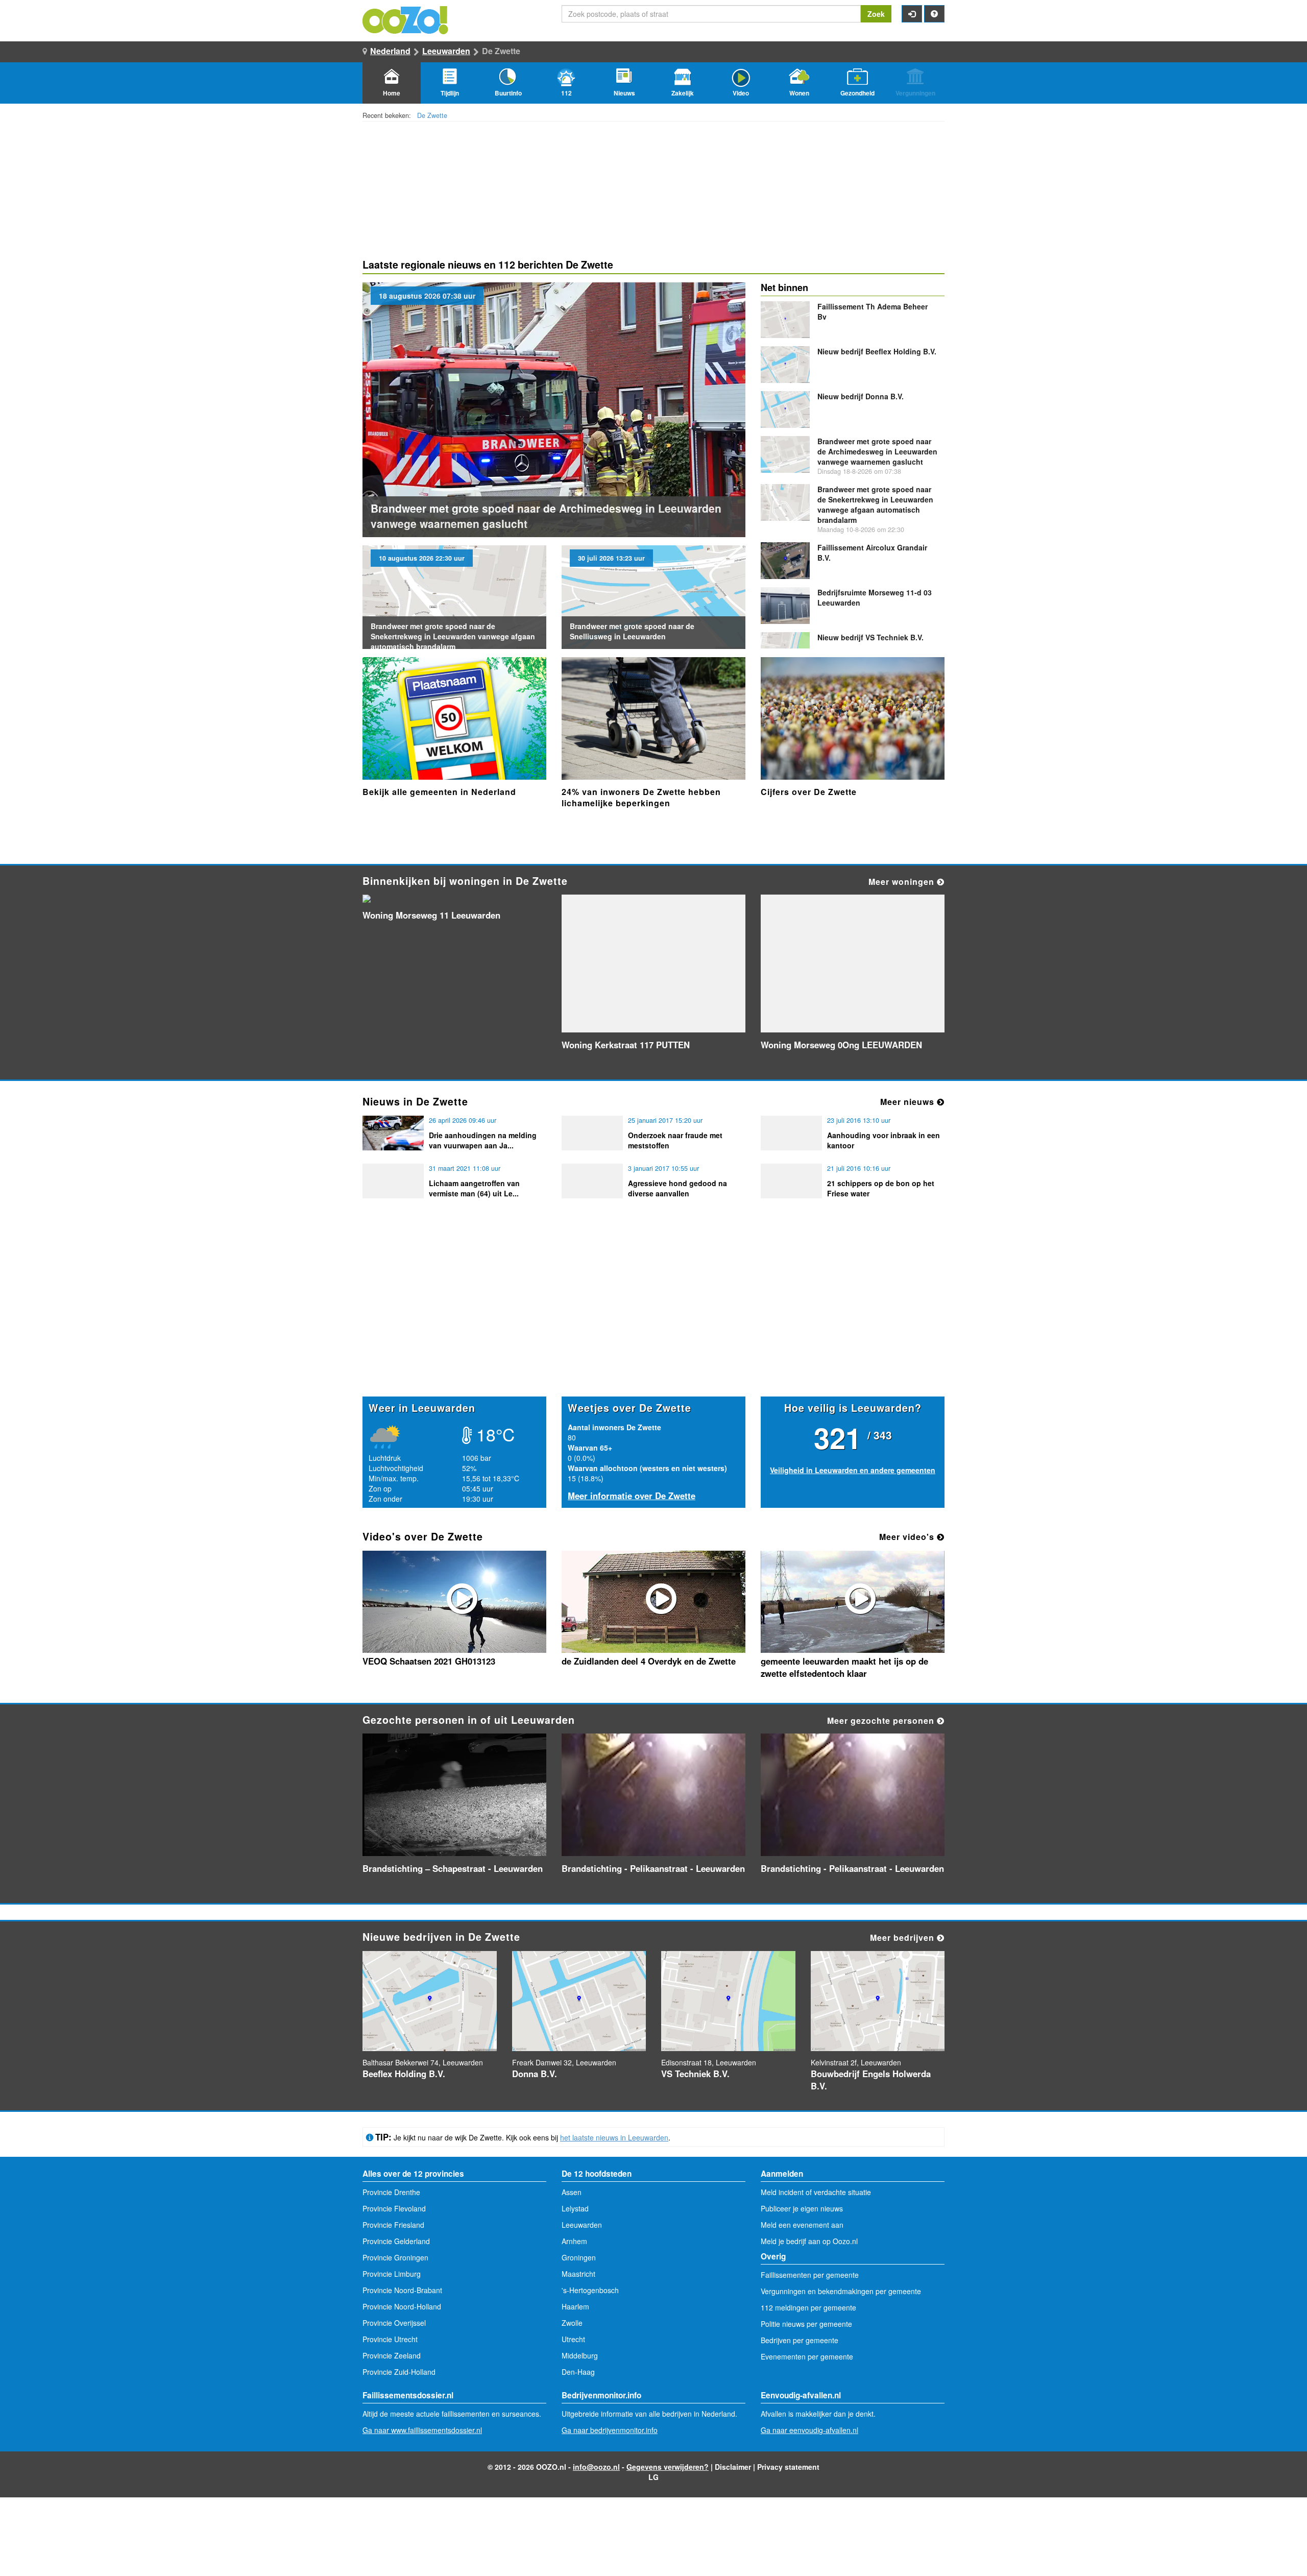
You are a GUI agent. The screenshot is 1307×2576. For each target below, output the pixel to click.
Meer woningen (903, 882)
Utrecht (573, 2339)
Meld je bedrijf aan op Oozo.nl (809, 2241)
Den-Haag (578, 2372)
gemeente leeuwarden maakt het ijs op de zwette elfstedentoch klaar (844, 1667)
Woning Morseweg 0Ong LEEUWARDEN (841, 1045)
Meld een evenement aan (802, 2225)
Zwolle (572, 2323)
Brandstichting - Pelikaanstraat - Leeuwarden (653, 1868)
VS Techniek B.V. (870, 637)
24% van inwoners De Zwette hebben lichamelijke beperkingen (641, 797)
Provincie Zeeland (392, 2355)
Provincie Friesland (393, 2225)
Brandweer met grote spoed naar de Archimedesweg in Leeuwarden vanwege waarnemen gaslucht (877, 451)
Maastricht (578, 2274)
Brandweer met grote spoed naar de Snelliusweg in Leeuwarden (632, 631)
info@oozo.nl (596, 2467)
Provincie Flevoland (394, 2208)
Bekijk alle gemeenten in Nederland (439, 792)
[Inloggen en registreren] (912, 14)
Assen (572, 2192)
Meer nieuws (909, 1102)
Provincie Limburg (392, 2274)
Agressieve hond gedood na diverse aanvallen (677, 1188)
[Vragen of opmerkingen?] (934, 14)
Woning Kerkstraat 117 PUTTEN (626, 1045)
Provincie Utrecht (390, 2339)
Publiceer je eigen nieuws (802, 2208)
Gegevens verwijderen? (668, 2467)
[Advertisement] (653, 1317)
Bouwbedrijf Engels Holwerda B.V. (871, 2080)
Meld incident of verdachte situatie (816, 2192)
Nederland (390, 51)
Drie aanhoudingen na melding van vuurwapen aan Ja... (483, 1140)
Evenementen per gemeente (807, 2356)
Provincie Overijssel (394, 2323)
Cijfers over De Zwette (809, 792)
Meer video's (908, 1537)
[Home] (406, 19)
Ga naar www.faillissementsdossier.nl (422, 2430)
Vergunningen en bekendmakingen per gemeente (841, 2291)
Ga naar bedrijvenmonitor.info (610, 2430)
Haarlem (575, 2306)
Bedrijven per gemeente (800, 2340)
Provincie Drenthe (391, 2192)
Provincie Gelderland (396, 2241)
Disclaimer (733, 2467)
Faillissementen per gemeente (810, 2275)
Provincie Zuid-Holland (399, 2372)
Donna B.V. (861, 396)
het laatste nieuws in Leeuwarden (614, 2137)
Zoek (876, 14)
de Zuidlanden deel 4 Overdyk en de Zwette (649, 1661)
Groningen (579, 2257)
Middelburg (580, 2355)
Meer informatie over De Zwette (632, 1496)
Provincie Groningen (395, 2257)
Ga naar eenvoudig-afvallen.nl (809, 2430)
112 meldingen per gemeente (808, 2307)
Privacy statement (788, 2467)
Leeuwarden (446, 51)
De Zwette (432, 115)
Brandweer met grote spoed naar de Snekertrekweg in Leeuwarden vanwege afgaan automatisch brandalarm (453, 636)
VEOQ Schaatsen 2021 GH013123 (429, 1661)
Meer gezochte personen (882, 1720)
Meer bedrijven (903, 1937)
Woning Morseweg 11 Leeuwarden (431, 915)
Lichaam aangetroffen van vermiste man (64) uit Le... (474, 1188)
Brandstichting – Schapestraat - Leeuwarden (453, 1868)
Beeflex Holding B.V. (877, 351)
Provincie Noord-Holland (402, 2306)
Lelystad (575, 2208)
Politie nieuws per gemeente (806, 2324)
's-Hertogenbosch (590, 2290)
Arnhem (574, 2241)
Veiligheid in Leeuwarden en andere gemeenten (853, 1470)
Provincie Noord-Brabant (402, 2290)
